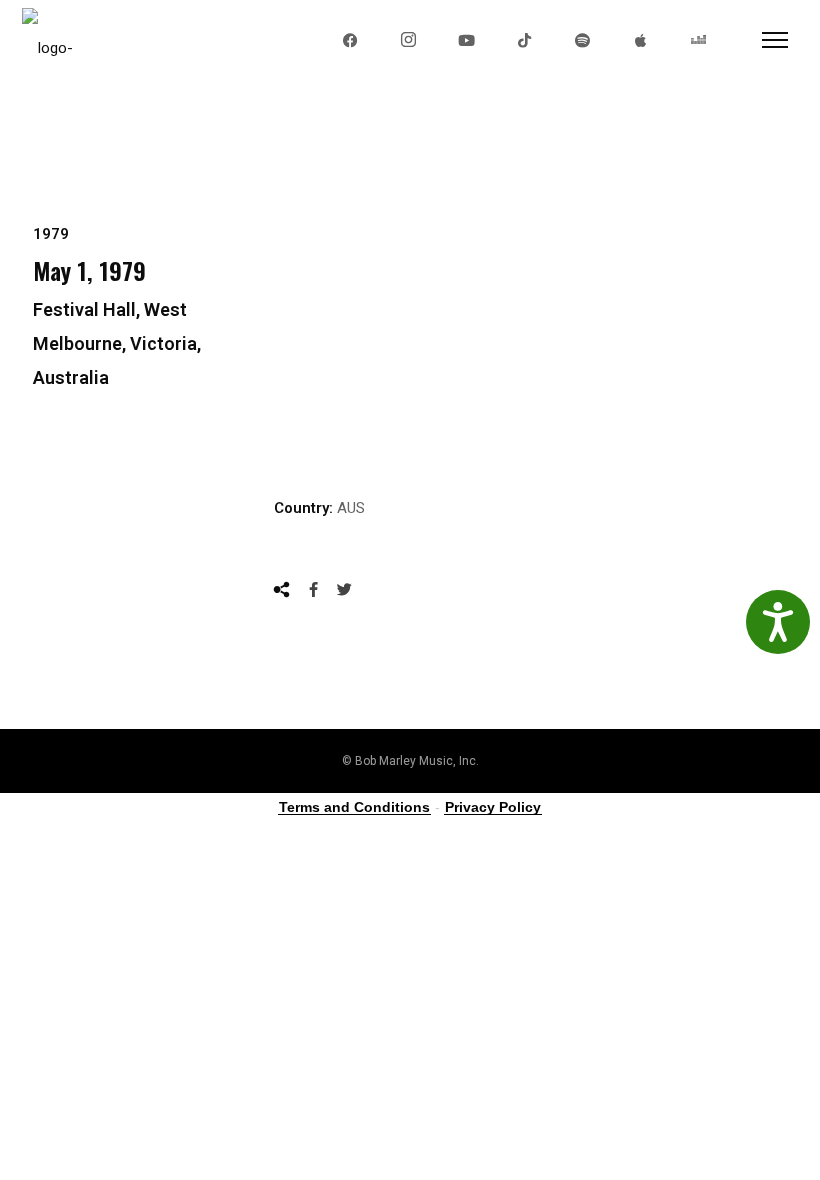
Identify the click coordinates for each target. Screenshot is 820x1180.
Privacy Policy (493, 807)
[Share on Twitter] (344, 589)
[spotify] (584, 40)
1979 (51, 234)
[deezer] (700, 40)
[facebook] (352, 40)
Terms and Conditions (354, 807)
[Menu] (774, 40)
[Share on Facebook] (313, 589)
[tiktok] (526, 40)
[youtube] (468, 40)
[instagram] (410, 40)
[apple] (642, 40)
